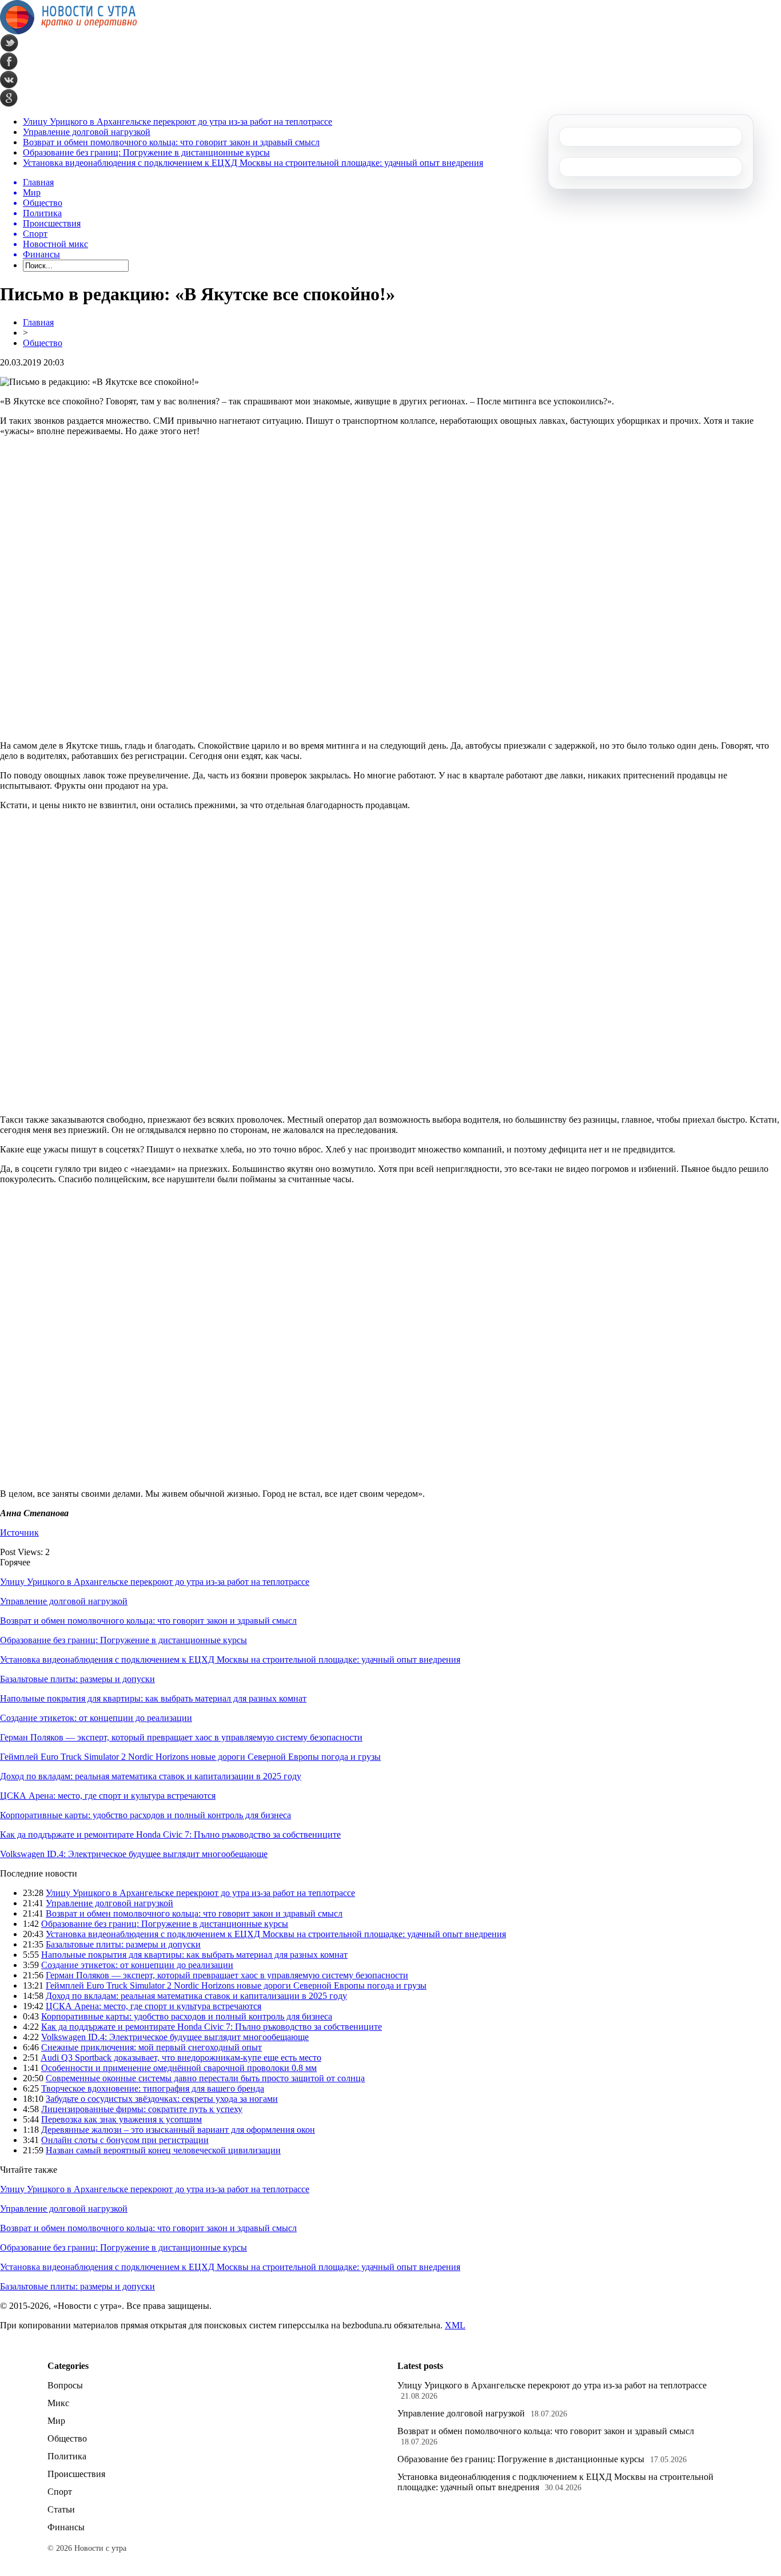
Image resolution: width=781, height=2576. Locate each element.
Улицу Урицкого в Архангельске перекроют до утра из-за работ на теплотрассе (178, 122)
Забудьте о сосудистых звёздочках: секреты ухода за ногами (162, 2099)
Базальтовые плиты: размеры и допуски (77, 1679)
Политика (67, 2456)
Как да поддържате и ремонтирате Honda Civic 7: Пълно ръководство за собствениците (170, 1834)
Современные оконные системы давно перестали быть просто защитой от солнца (205, 2078)
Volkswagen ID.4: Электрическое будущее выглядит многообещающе (134, 1854)
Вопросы (65, 2385)
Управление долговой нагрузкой (87, 132)
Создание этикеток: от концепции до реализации (96, 1718)
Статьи (61, 2509)
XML (455, 2325)
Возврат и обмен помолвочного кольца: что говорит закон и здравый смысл (171, 142)
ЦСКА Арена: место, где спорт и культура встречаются (108, 1796)
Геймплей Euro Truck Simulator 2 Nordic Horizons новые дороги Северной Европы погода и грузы (190, 1757)
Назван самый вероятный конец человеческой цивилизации (163, 2150)
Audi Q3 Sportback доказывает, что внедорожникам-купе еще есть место (181, 2058)
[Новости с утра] (69, 31)
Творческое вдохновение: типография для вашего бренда (153, 2088)
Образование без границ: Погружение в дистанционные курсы (146, 152)
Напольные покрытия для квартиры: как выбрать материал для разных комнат (153, 1698)
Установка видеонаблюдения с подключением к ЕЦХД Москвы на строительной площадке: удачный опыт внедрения (253, 163)
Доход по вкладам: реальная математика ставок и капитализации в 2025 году (151, 1776)
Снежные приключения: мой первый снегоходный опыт (152, 2047)
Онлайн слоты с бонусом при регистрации (125, 2140)
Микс (58, 2403)
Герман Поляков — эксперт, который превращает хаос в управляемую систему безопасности (181, 1737)
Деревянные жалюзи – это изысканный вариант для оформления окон (178, 2130)
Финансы (66, 2527)
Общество (43, 343)
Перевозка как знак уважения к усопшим (121, 2119)
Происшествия (76, 2474)
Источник (19, 1533)
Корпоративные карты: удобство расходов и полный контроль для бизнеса (146, 1815)
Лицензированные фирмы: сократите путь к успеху (142, 2109)
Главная (38, 322)
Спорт (60, 2492)
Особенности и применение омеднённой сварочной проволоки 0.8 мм (179, 2068)
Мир (56, 2421)
